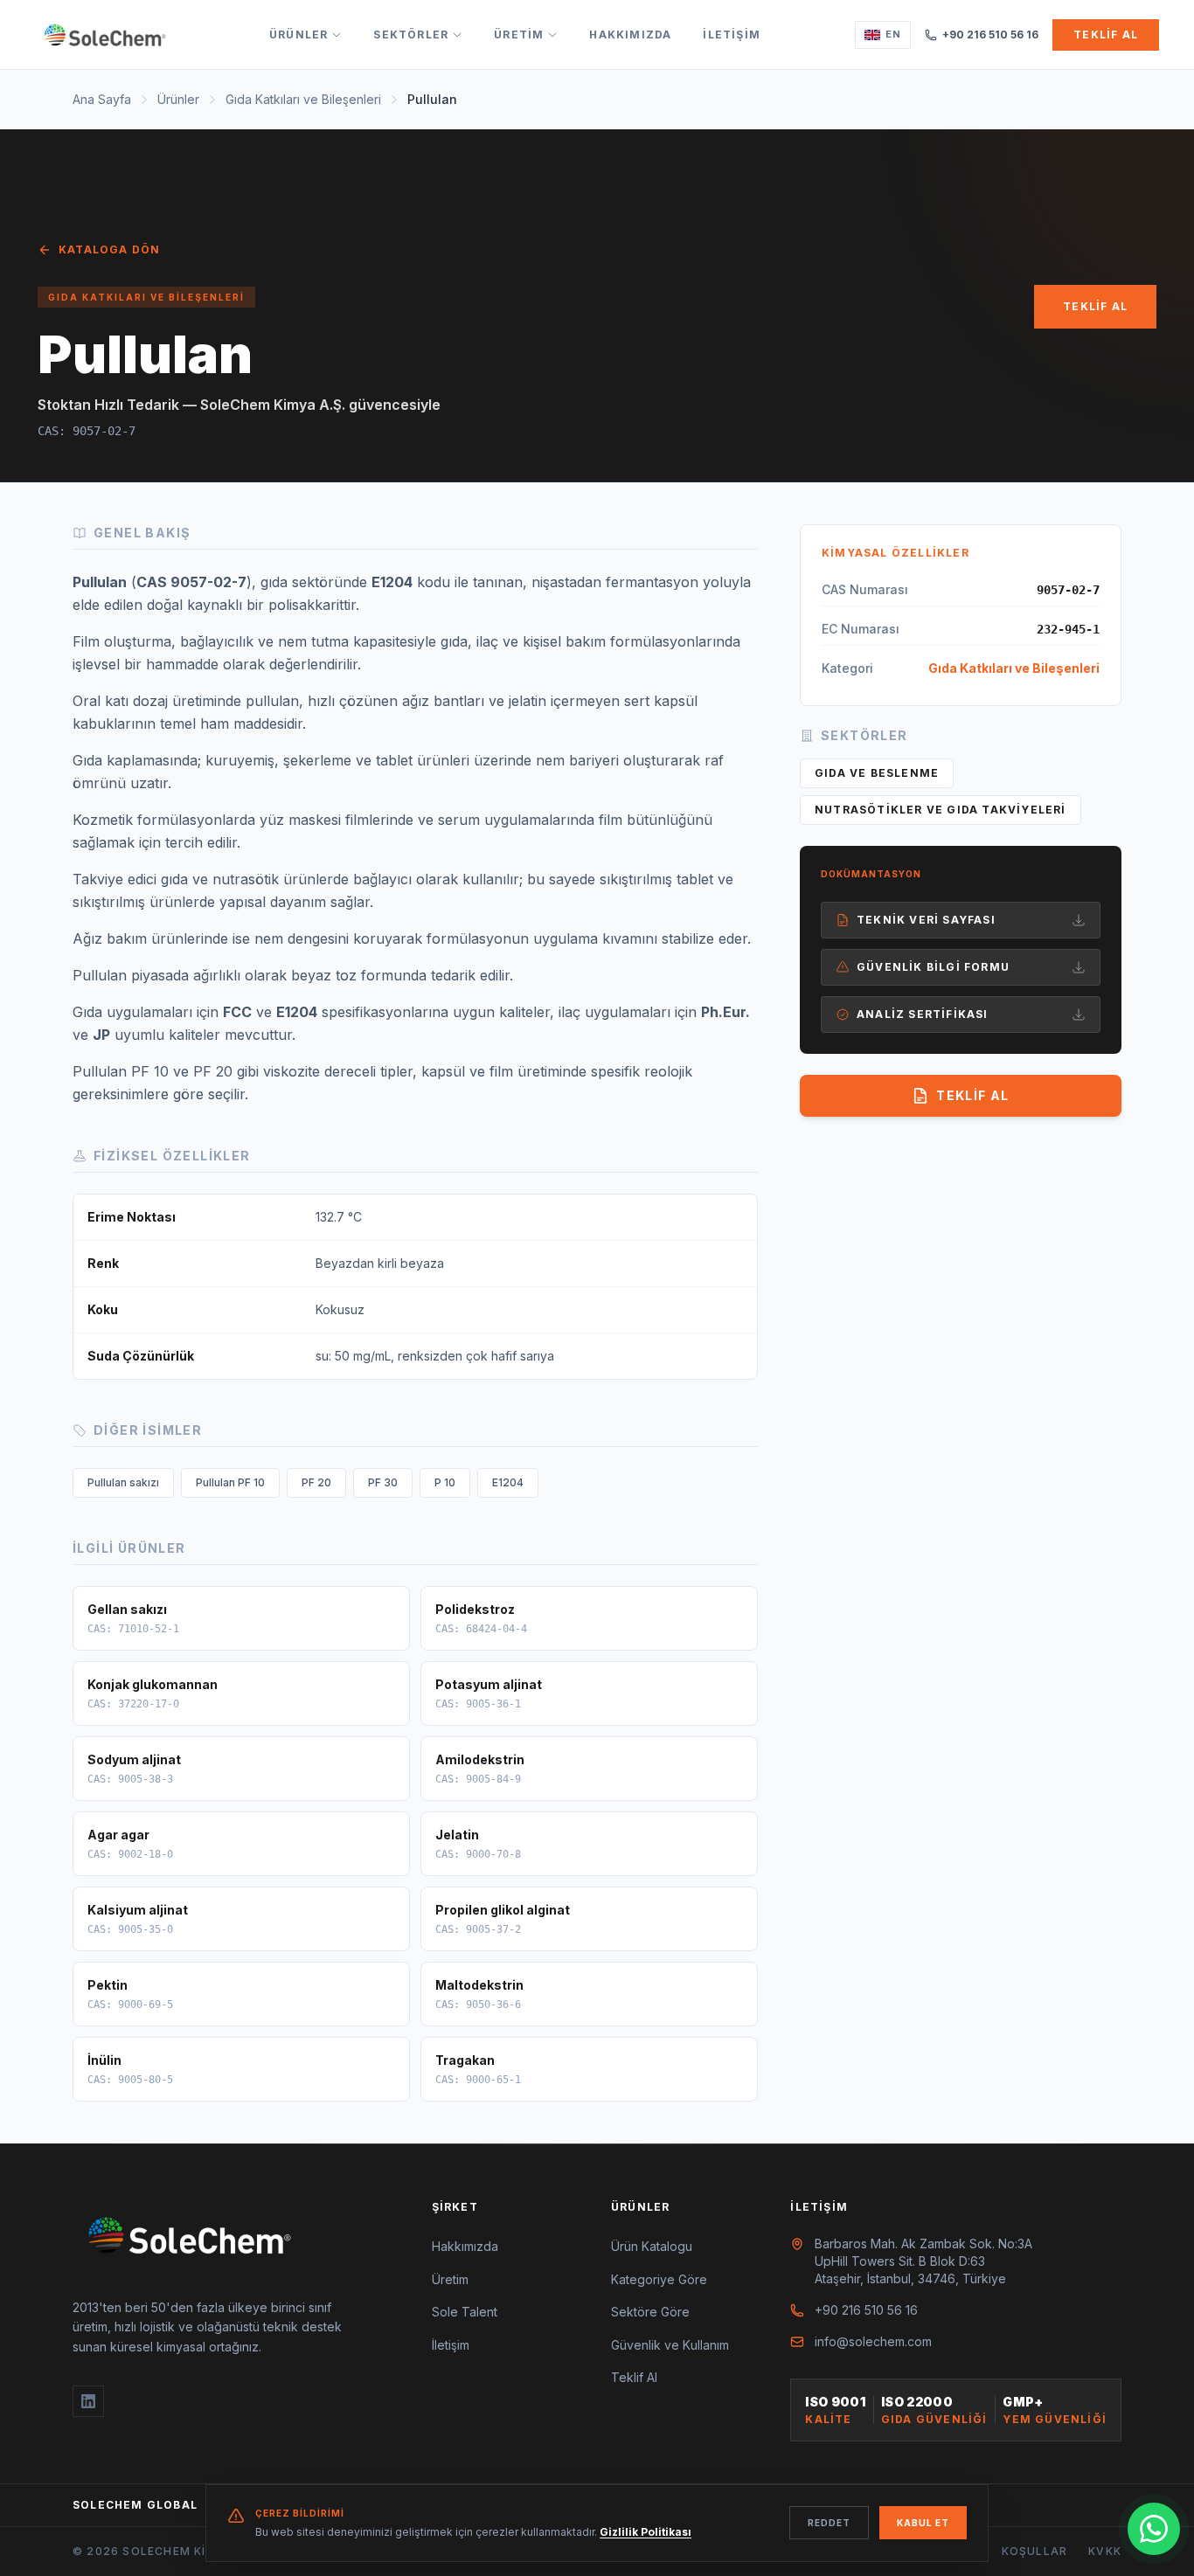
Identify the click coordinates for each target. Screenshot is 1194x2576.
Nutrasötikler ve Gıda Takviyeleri (941, 810)
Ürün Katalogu (652, 2246)
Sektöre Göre (650, 2312)
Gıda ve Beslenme (877, 773)
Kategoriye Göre (659, 2279)
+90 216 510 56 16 (990, 35)
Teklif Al (1106, 35)
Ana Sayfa (102, 99)
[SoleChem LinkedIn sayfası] (88, 2401)
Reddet (829, 2523)
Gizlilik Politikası (646, 2532)
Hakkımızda (630, 35)
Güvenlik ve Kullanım (670, 2345)
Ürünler (298, 35)
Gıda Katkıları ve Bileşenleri (303, 99)
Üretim (519, 35)
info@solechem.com (873, 2341)
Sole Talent (465, 2312)
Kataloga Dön (109, 249)
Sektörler (411, 35)
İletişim (732, 35)
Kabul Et (923, 2523)
